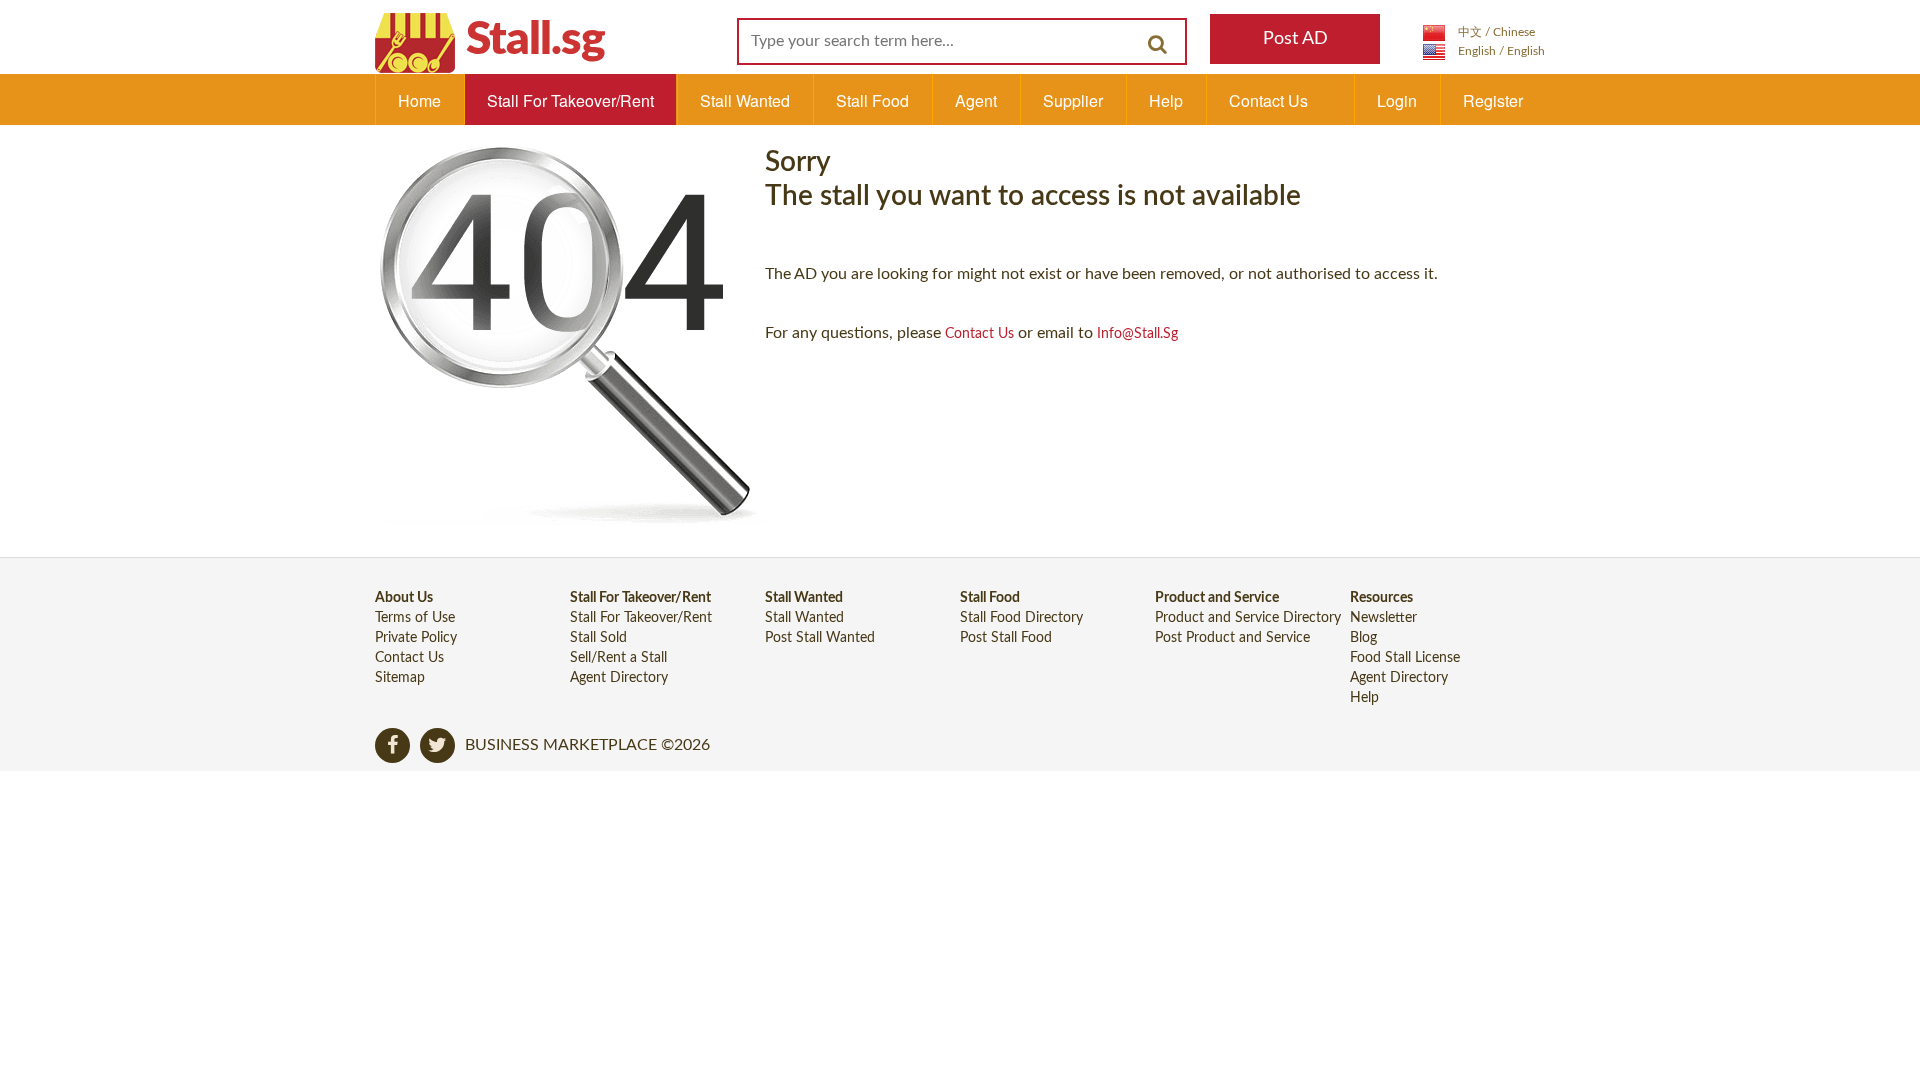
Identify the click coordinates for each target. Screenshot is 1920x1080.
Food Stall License (1405, 658)
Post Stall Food (1006, 638)
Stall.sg (535, 40)
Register (1493, 100)
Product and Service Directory (1248, 618)
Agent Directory (619, 678)
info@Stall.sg (1137, 334)
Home (419, 100)
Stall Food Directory (1021, 618)
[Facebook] (392, 745)
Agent (976, 100)
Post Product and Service (1232, 638)
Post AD (1295, 39)
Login (1397, 100)
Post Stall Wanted (820, 638)
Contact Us (1268, 100)
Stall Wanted (745, 100)
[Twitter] (437, 745)
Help (1166, 100)
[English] (1484, 51)
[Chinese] (1479, 32)
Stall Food (872, 100)
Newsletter (1383, 618)
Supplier (1073, 100)
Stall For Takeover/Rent (570, 100)
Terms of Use (415, 618)
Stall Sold (598, 638)
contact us (979, 334)
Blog (1363, 638)
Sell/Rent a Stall (618, 658)
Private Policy (416, 638)
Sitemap (400, 678)
